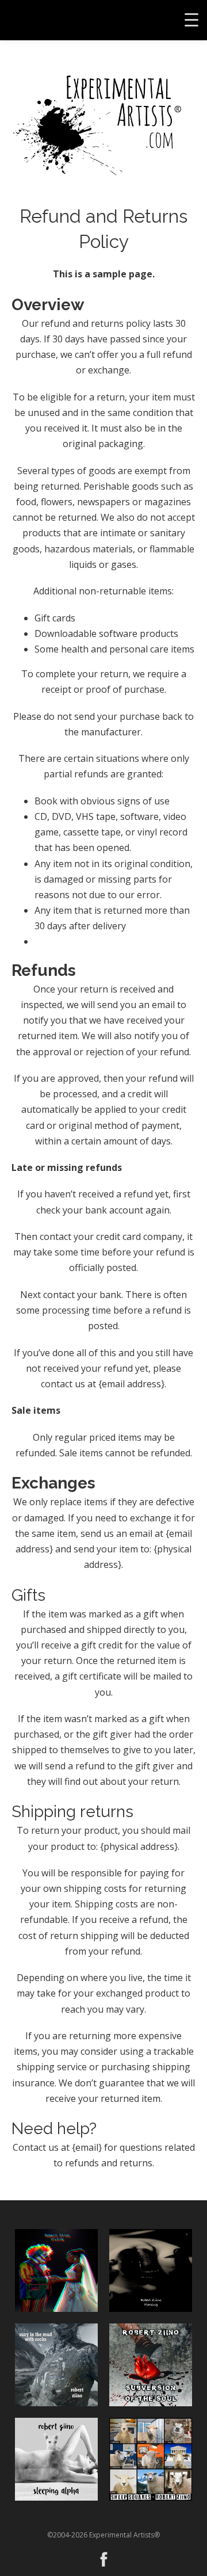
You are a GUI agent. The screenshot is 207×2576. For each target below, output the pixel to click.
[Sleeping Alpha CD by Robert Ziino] (56, 2459)
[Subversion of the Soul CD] (151, 2365)
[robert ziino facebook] (104, 2556)
